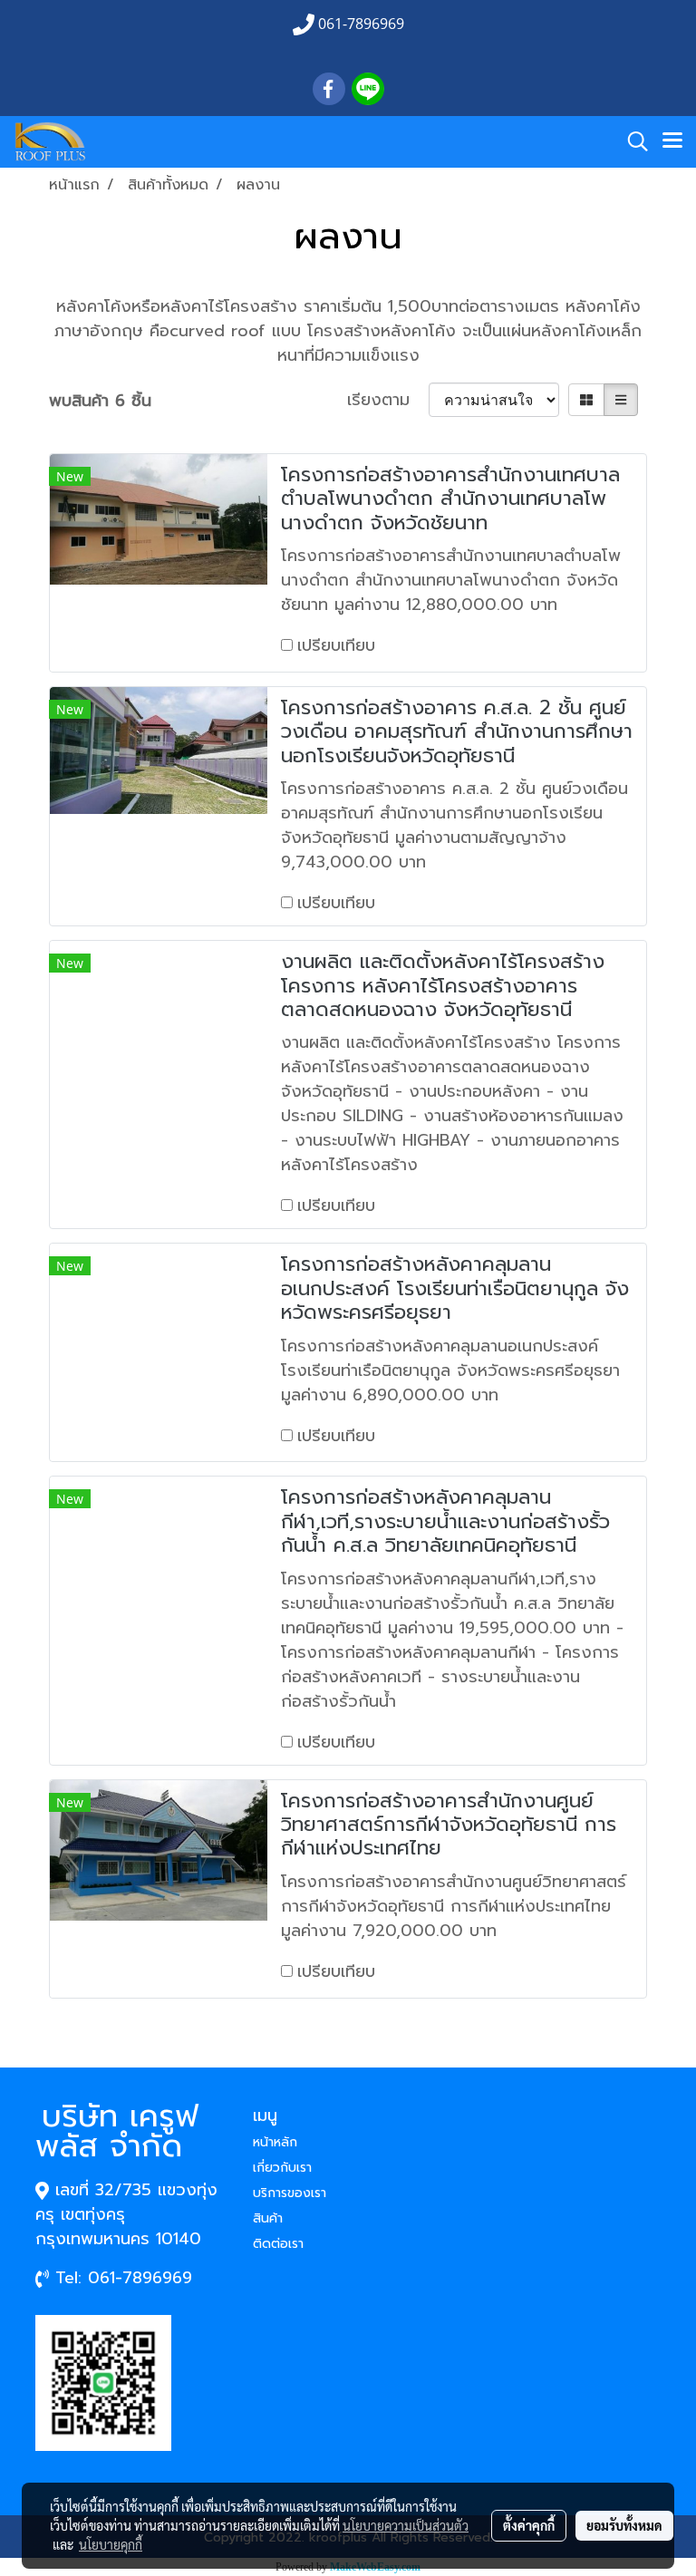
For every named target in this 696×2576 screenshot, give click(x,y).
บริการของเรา (290, 2193)
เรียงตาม (388, 400)
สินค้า (268, 2218)
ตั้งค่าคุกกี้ (529, 2525)
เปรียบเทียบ (336, 645)
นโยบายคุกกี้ (111, 2544)
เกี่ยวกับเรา (282, 2168)
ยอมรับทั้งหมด (624, 2525)
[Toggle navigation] (672, 141)
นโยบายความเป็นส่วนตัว (406, 2525)
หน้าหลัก (275, 2142)
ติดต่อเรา (278, 2244)
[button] (632, 141)
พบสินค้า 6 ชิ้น (100, 401)
